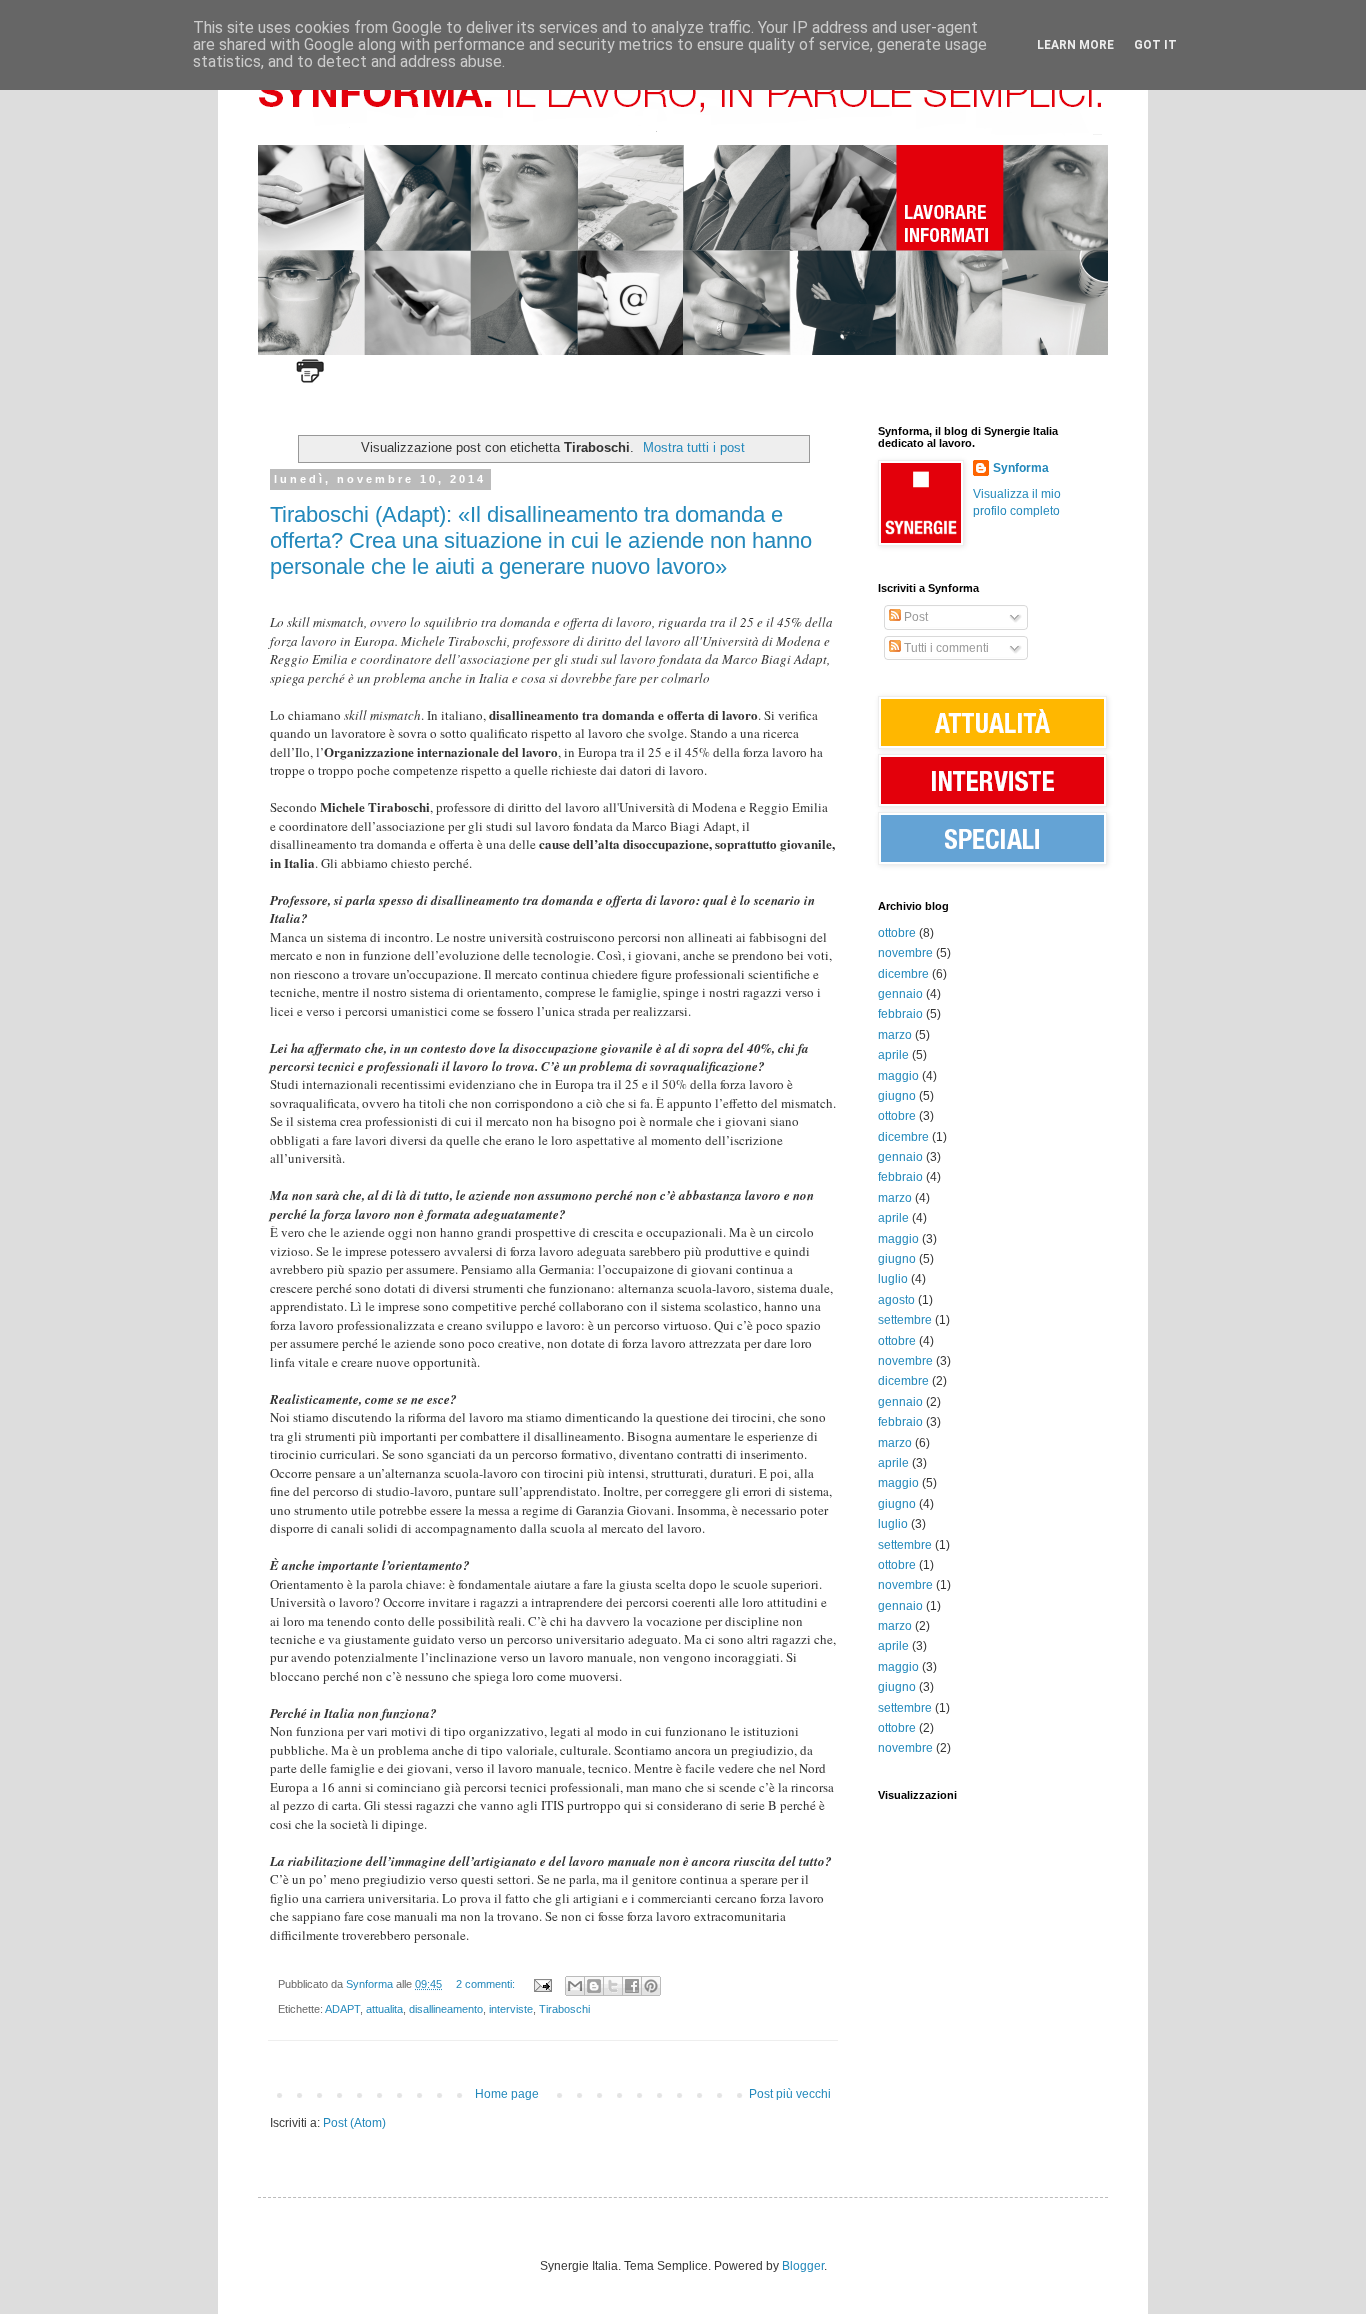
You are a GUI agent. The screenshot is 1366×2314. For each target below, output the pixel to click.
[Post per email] (542, 1984)
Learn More (1075, 45)
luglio (893, 1279)
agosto (896, 1300)
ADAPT (342, 2009)
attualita (384, 2009)
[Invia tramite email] (575, 1986)
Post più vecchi (790, 2094)
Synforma (1021, 468)
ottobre (897, 933)
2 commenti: (487, 1984)
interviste (511, 2009)
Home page (507, 2094)
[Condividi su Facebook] (632, 1986)
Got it (1155, 45)
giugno (897, 1096)
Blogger (803, 2266)
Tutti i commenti (945, 648)
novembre (905, 953)
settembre (905, 1320)
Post (914, 617)
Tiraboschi (564, 2009)
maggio (898, 1076)
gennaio (900, 994)
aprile (893, 1055)
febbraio (900, 1014)
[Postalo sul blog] (594, 1986)
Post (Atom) (354, 2123)
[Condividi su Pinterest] (651, 1986)
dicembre (903, 974)
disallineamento (446, 2009)
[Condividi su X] (613, 1986)
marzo (895, 1035)
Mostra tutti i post (694, 447)
